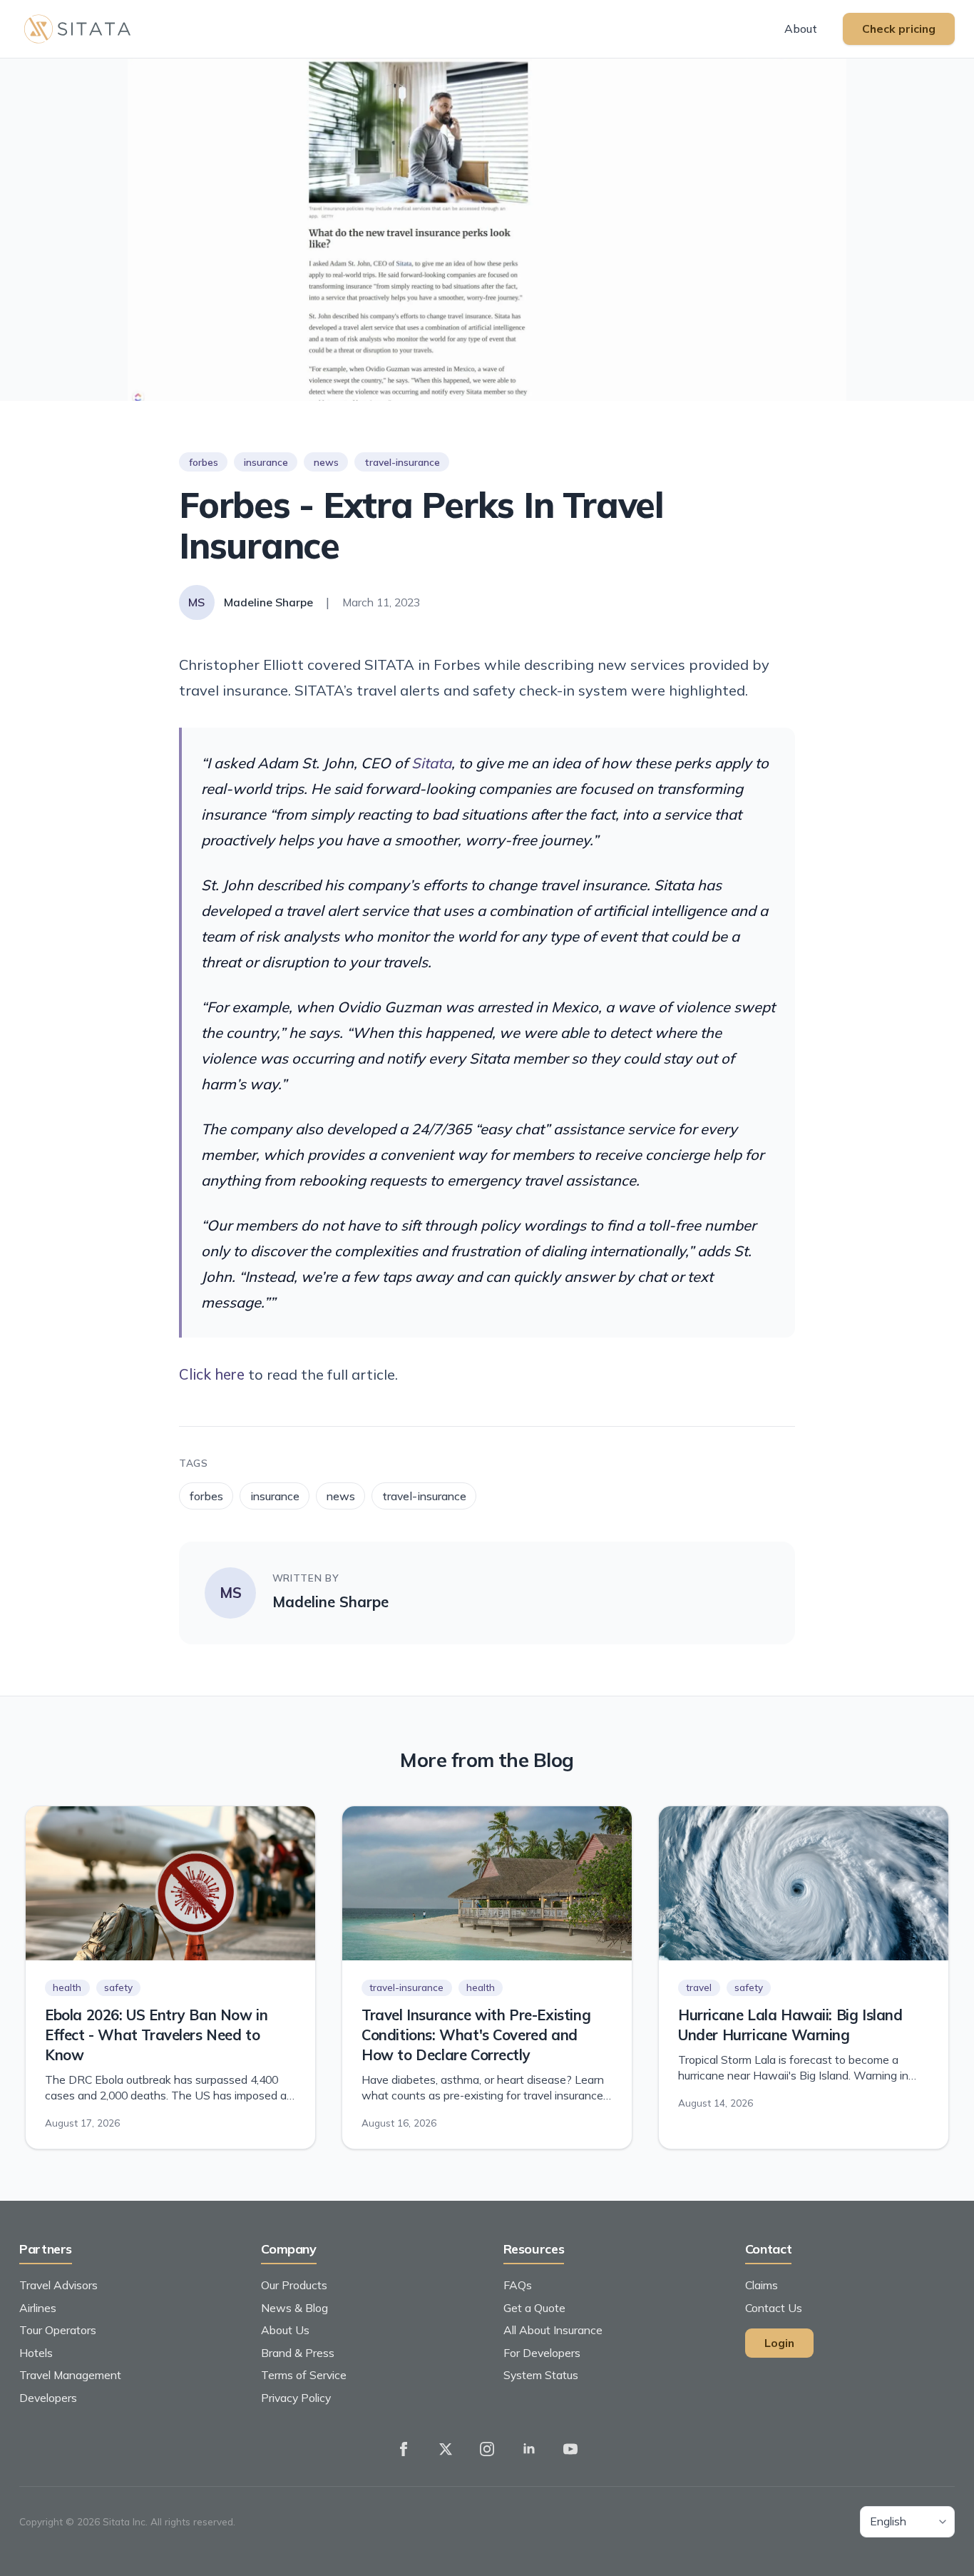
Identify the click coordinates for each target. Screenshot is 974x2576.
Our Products (294, 2285)
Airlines (38, 2308)
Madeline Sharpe (330, 1602)
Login (779, 2343)
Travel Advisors (58, 2285)
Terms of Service (304, 2375)
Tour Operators (58, 2330)
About (801, 29)
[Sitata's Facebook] (404, 2449)
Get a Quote (534, 2308)
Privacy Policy (296, 2398)
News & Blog (294, 2308)
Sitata (431, 763)
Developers (48, 2398)
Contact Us (774, 2308)
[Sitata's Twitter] (446, 2449)
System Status (541, 2375)
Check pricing (899, 29)
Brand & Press (298, 2353)
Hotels (36, 2353)
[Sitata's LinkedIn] (529, 2449)
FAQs (518, 2285)
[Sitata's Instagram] (487, 2449)
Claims (762, 2285)
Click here (212, 1374)
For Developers (542, 2353)
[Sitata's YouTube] (570, 2449)
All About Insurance (553, 2330)
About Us (285, 2330)
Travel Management (70, 2375)
